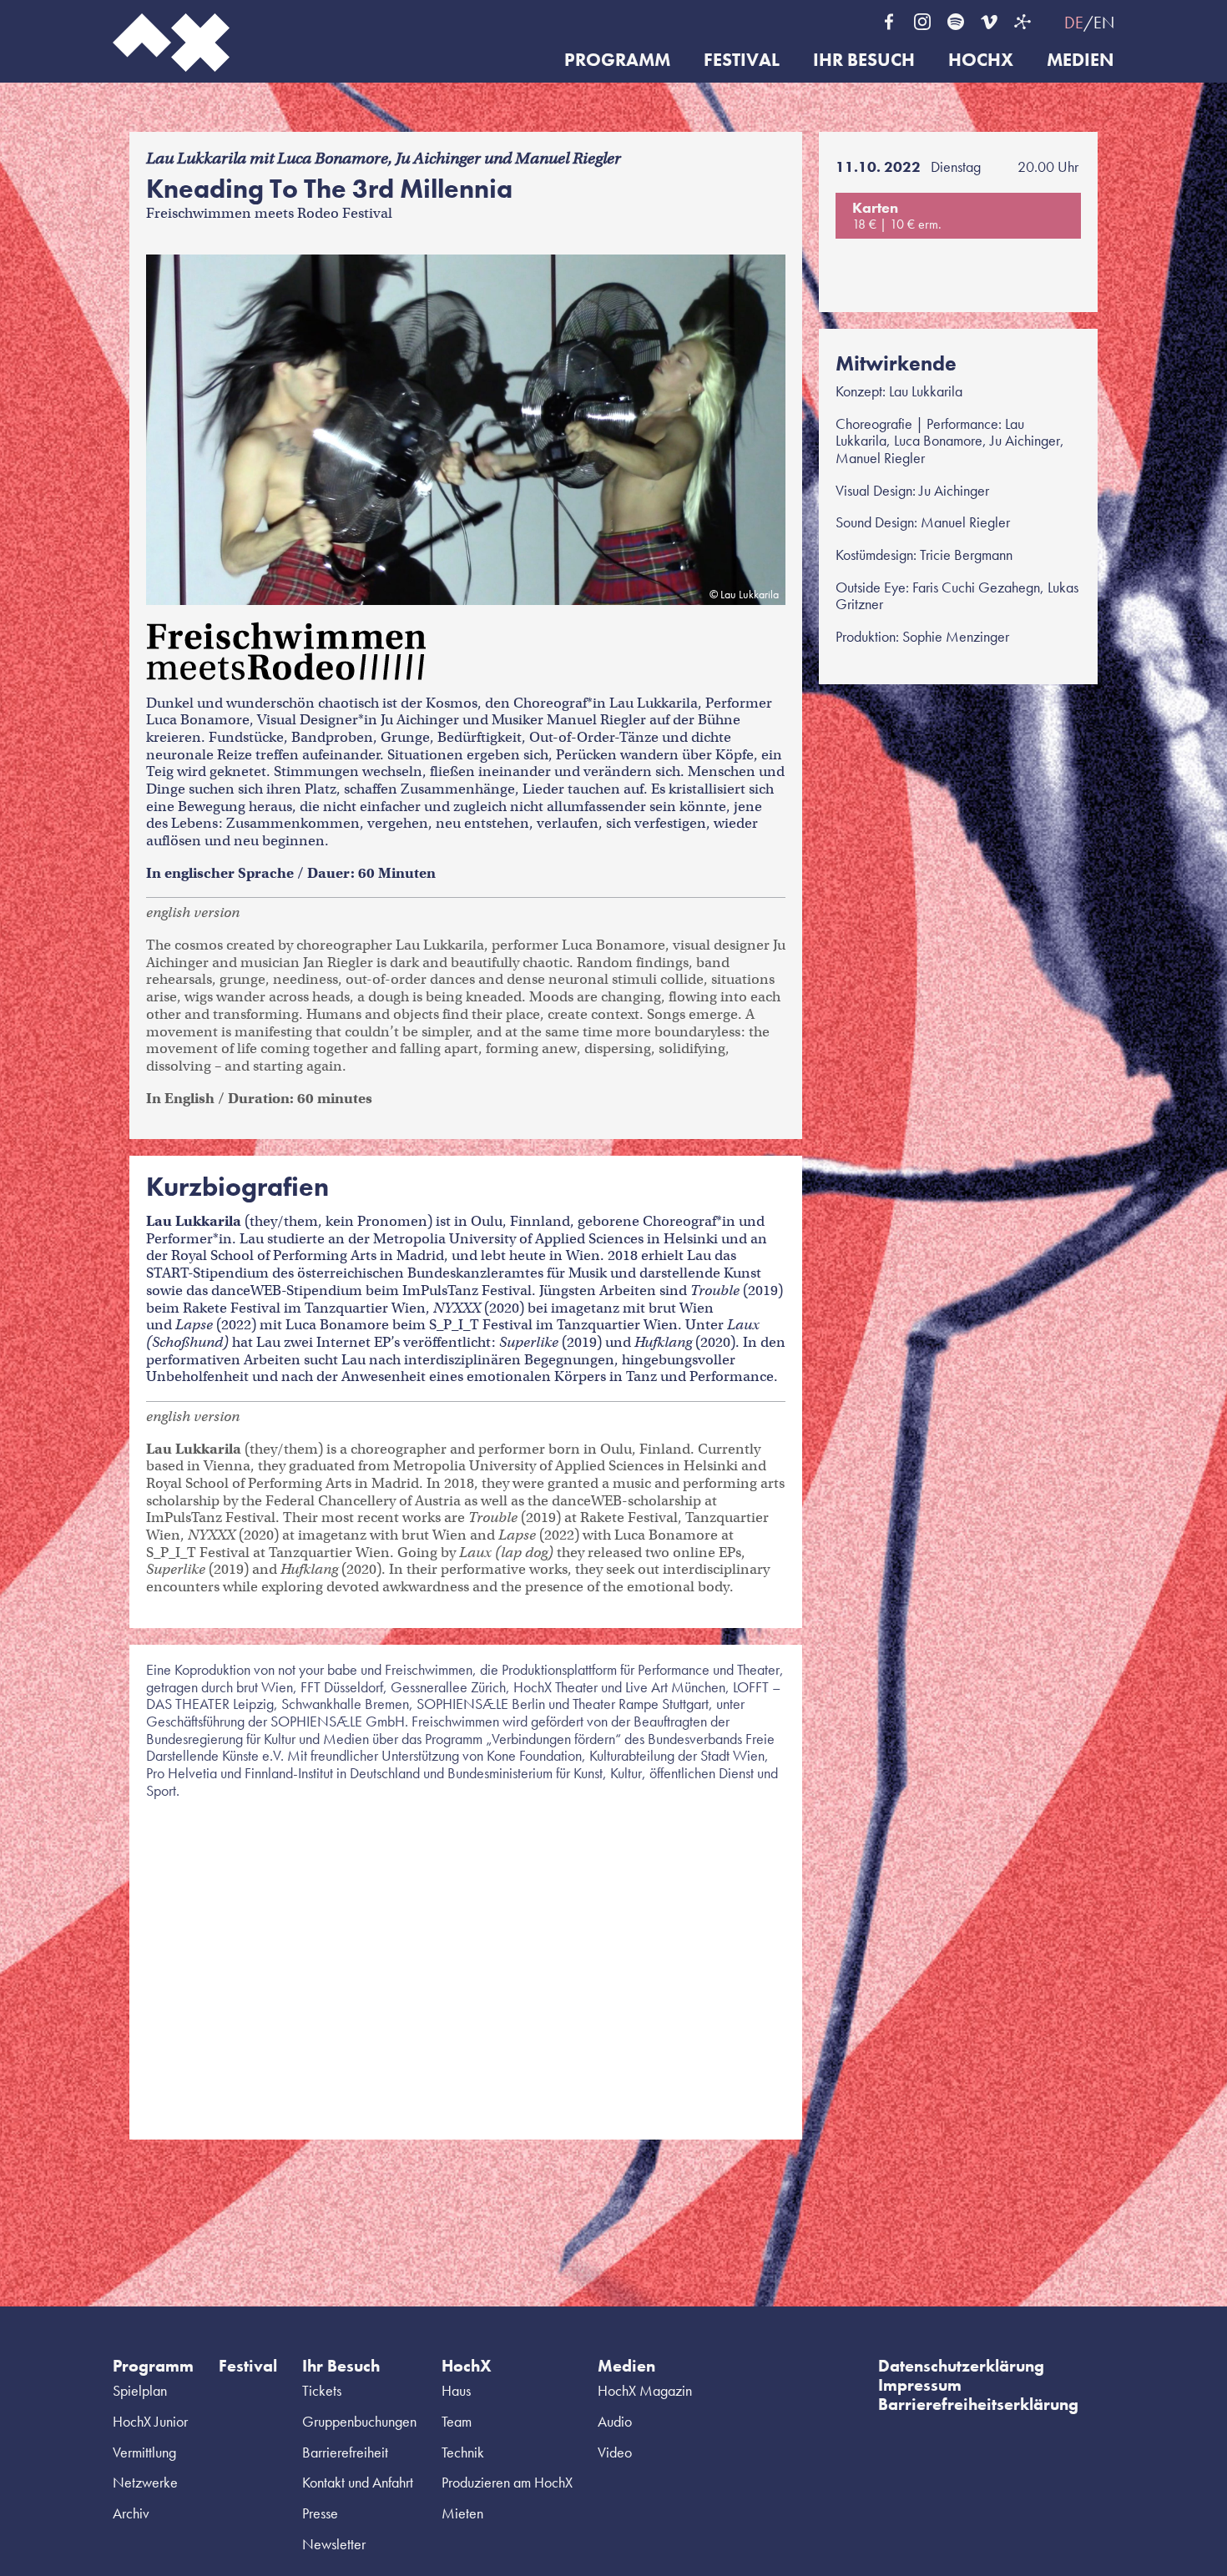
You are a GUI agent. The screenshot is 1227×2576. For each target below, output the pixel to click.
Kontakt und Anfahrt (358, 2482)
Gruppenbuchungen (359, 2421)
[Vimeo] (989, 22)
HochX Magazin (645, 2390)
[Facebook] (889, 22)
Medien (1081, 60)
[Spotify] (956, 22)
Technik (463, 2452)
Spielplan (140, 2390)
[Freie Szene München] (1022, 22)
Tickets (322, 2390)
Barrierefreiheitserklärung (978, 2404)
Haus (456, 2390)
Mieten (462, 2513)
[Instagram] (922, 22)
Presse (320, 2513)
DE (1074, 23)
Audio (615, 2421)
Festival (742, 60)
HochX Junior (150, 2421)
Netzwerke (145, 2482)
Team (457, 2421)
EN (1104, 23)
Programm (617, 60)
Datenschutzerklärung (961, 2366)
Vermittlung (144, 2452)
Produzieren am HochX (507, 2482)
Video (615, 2452)
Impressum (920, 2385)
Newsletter (334, 2544)
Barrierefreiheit (345, 2452)
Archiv (131, 2513)
